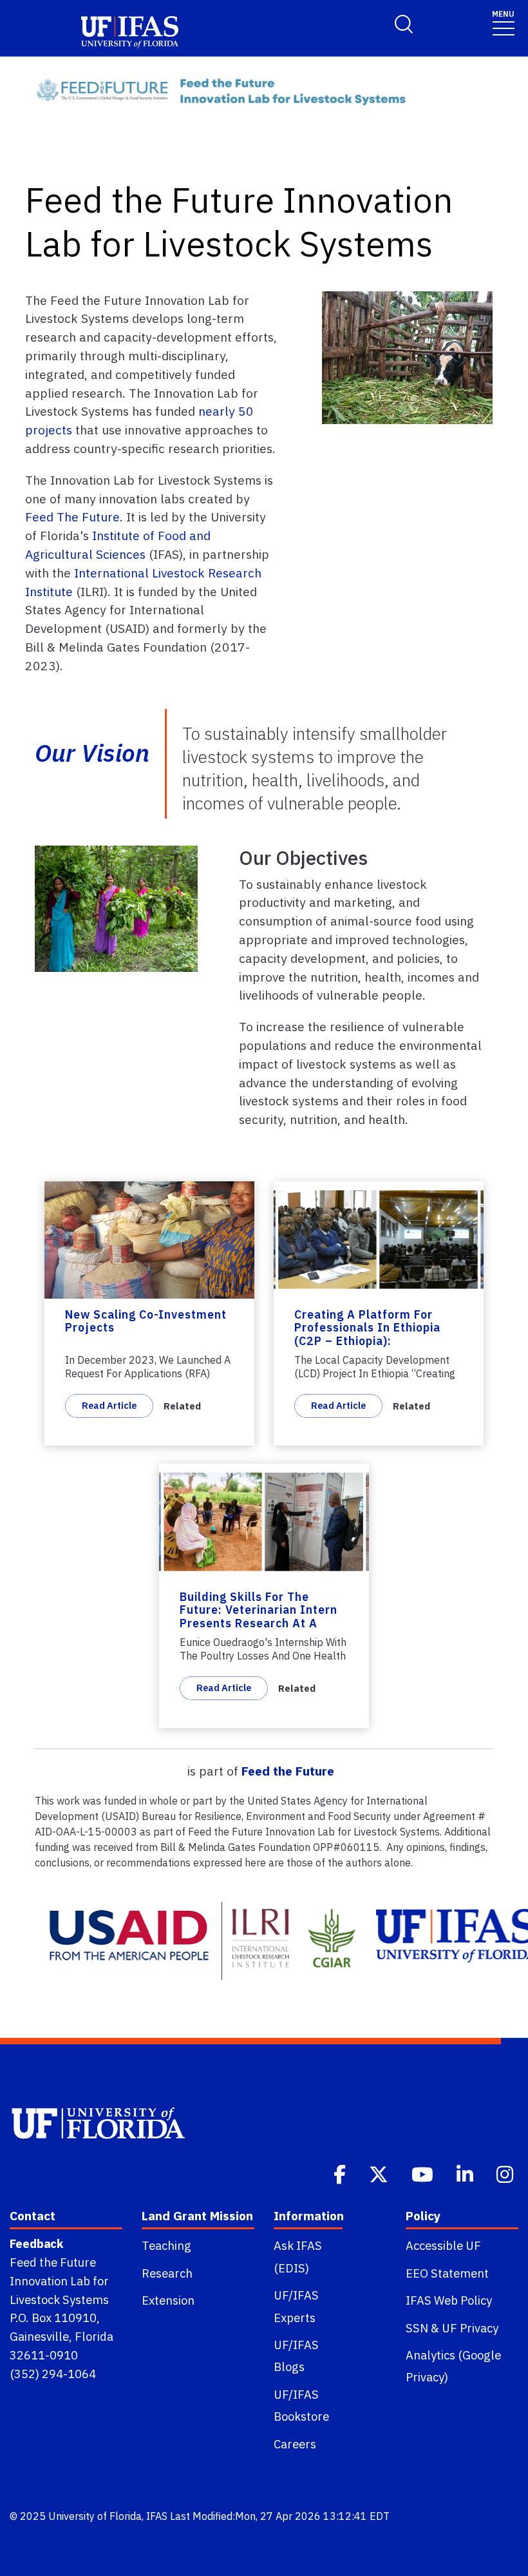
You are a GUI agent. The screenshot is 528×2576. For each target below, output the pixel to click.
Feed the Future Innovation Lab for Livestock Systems (59, 2281)
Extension (168, 2300)
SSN (417, 2328)
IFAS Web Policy (449, 2300)
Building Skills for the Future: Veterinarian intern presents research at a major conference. (259, 1617)
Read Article (109, 1405)
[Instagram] (506, 2173)
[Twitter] (380, 2173)
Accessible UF (443, 2245)
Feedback (36, 2243)
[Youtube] (424, 2173)
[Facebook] (341, 2173)
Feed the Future (288, 1771)
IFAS (157, 2516)
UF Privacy (470, 2328)
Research (167, 2273)
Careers (295, 2444)
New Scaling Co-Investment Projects (146, 1321)
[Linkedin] (466, 2173)
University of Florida (95, 2516)
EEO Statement (447, 2273)
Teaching (166, 2245)
